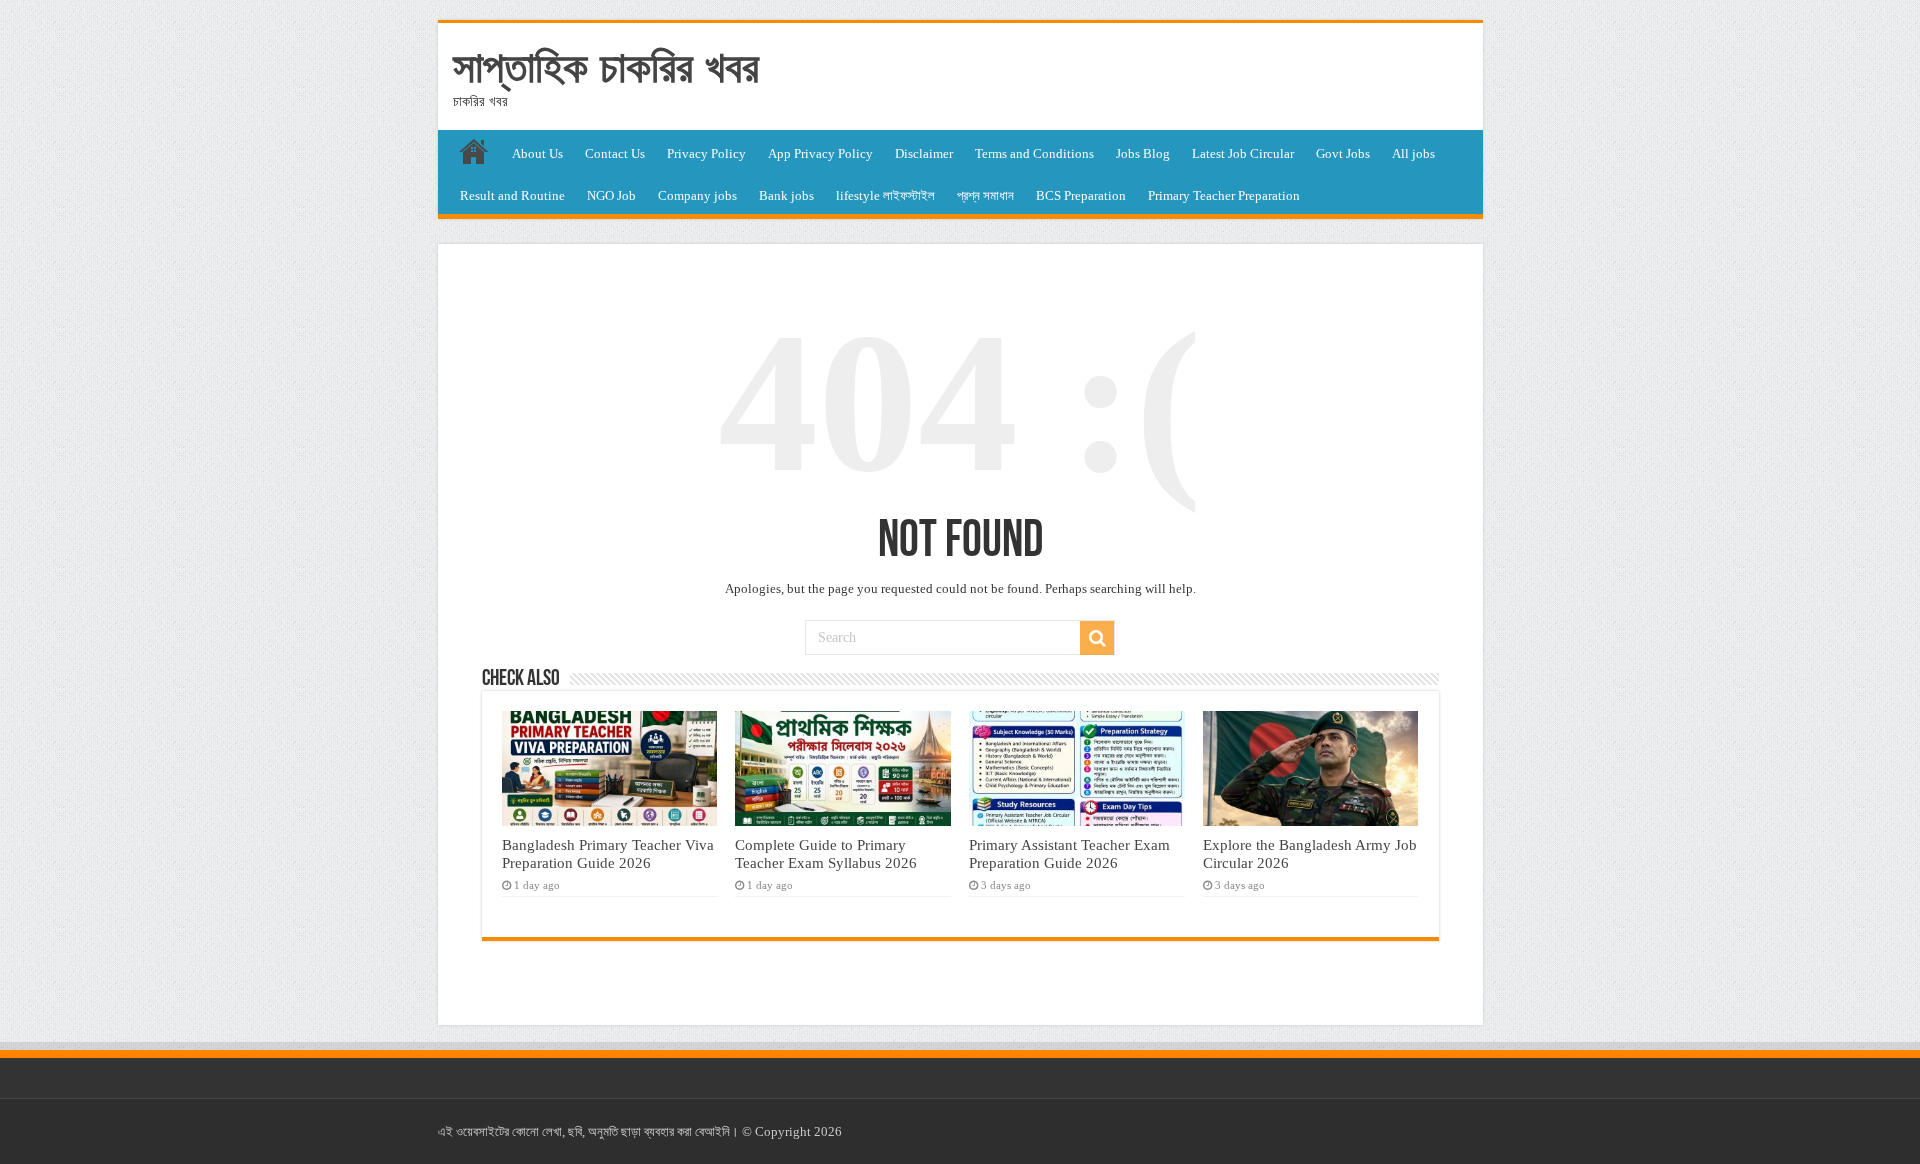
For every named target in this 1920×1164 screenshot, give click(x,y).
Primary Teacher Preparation (1224, 195)
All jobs (1413, 153)
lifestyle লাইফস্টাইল (885, 195)
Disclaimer (924, 153)
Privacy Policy (706, 153)
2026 (828, 1131)
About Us (537, 153)
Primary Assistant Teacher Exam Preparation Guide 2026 (1069, 853)
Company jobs (697, 195)
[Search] (1097, 638)
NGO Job (611, 195)
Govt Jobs (1343, 153)
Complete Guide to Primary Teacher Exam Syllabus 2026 (826, 853)
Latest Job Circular (1243, 153)
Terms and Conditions (1034, 153)
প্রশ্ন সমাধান (985, 195)
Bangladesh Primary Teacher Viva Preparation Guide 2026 (608, 853)
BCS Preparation (1081, 195)
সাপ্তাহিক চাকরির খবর (606, 67)
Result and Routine (512, 195)
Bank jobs (786, 195)
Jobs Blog (1143, 153)
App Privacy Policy (820, 153)
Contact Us (615, 153)
